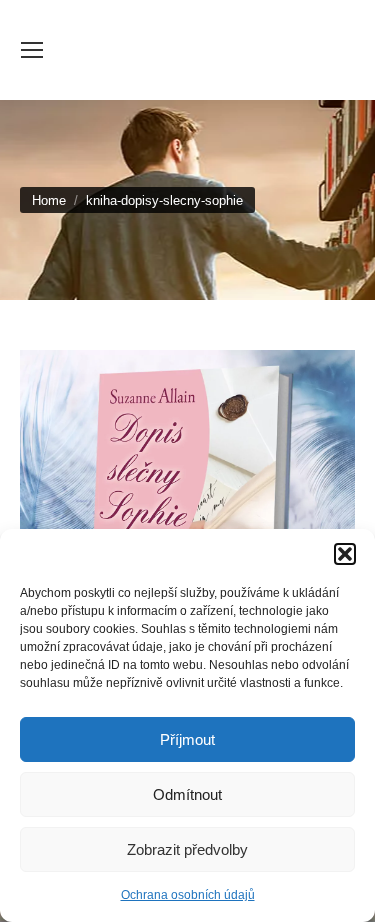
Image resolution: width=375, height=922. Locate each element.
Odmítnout (187, 794)
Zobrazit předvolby (187, 849)
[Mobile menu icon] (32, 50)
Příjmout (187, 739)
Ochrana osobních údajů (188, 895)
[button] (345, 554)
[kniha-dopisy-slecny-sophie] (187, 510)
